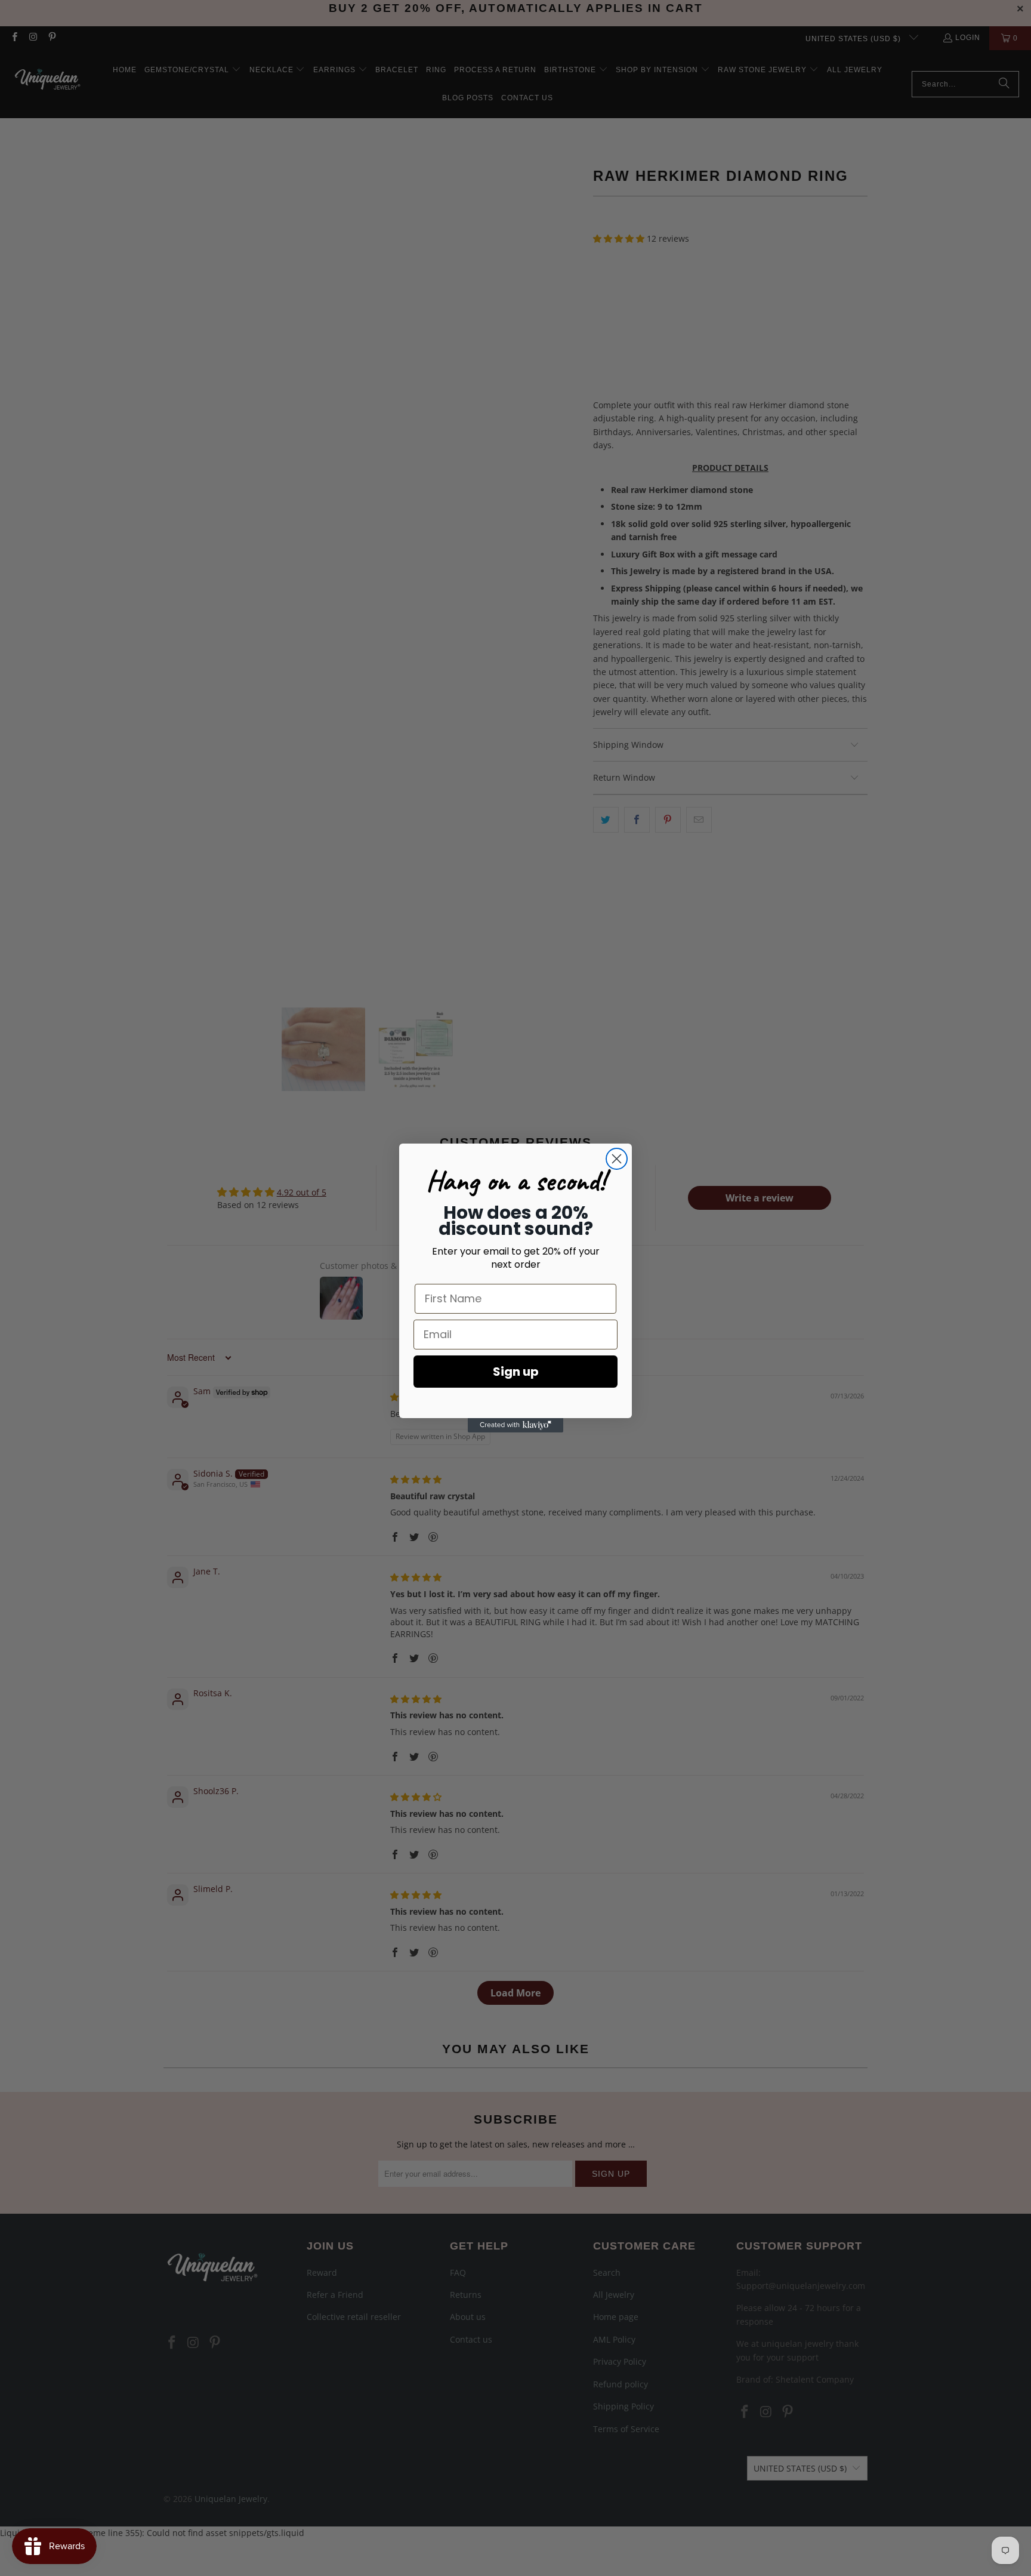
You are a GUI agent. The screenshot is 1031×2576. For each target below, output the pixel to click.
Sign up (516, 1372)
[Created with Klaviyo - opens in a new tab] (515, 1425)
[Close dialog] (617, 1159)
